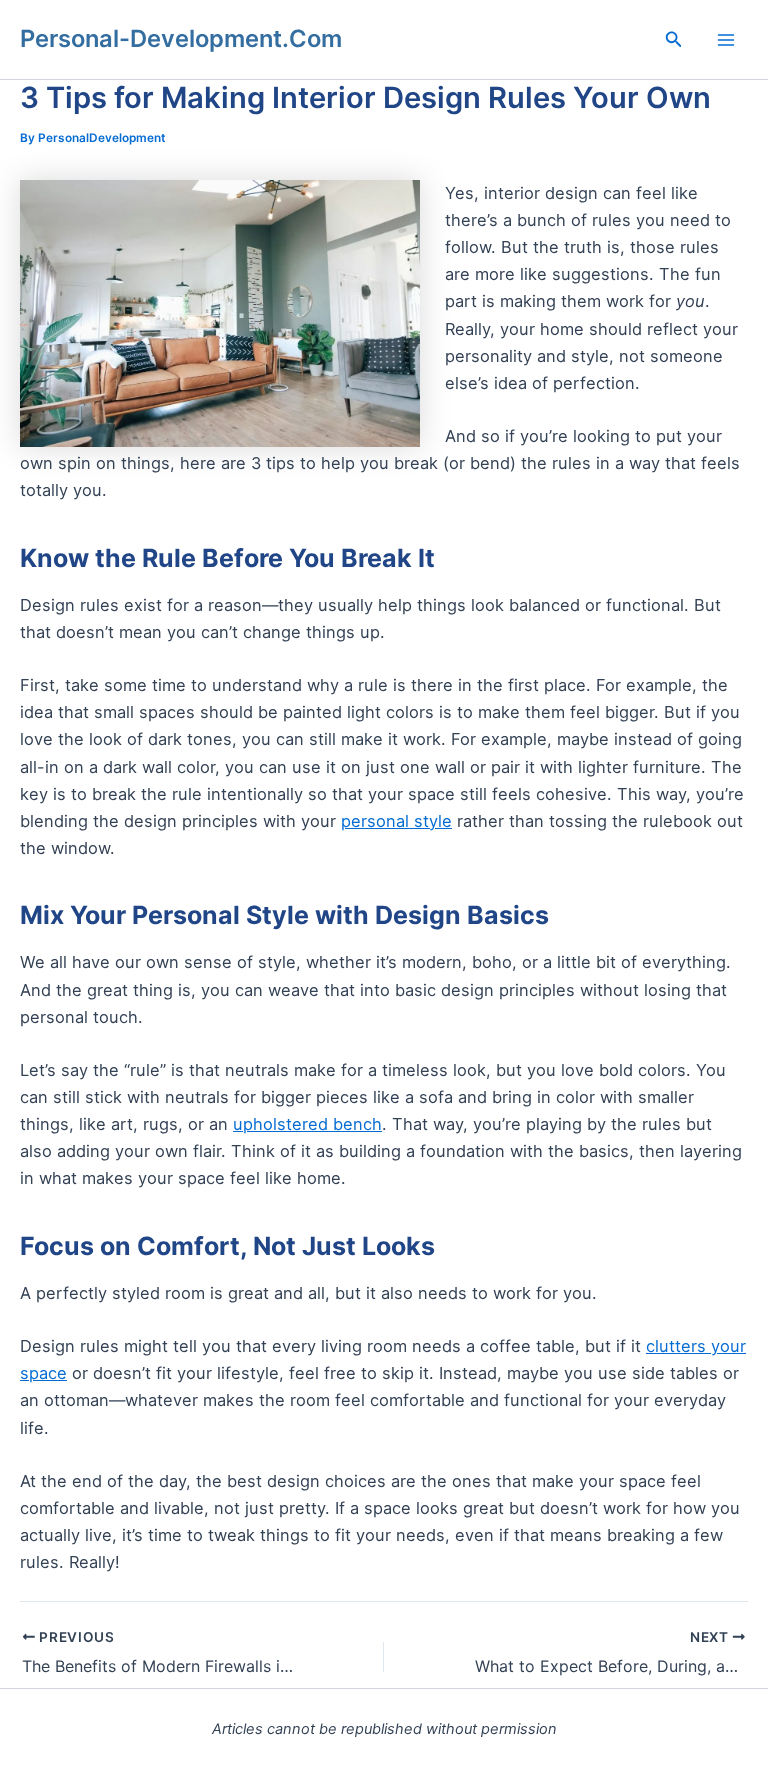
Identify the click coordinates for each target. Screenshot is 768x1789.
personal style (396, 821)
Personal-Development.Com (181, 38)
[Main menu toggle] (725, 39)
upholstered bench (307, 1124)
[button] (674, 39)
